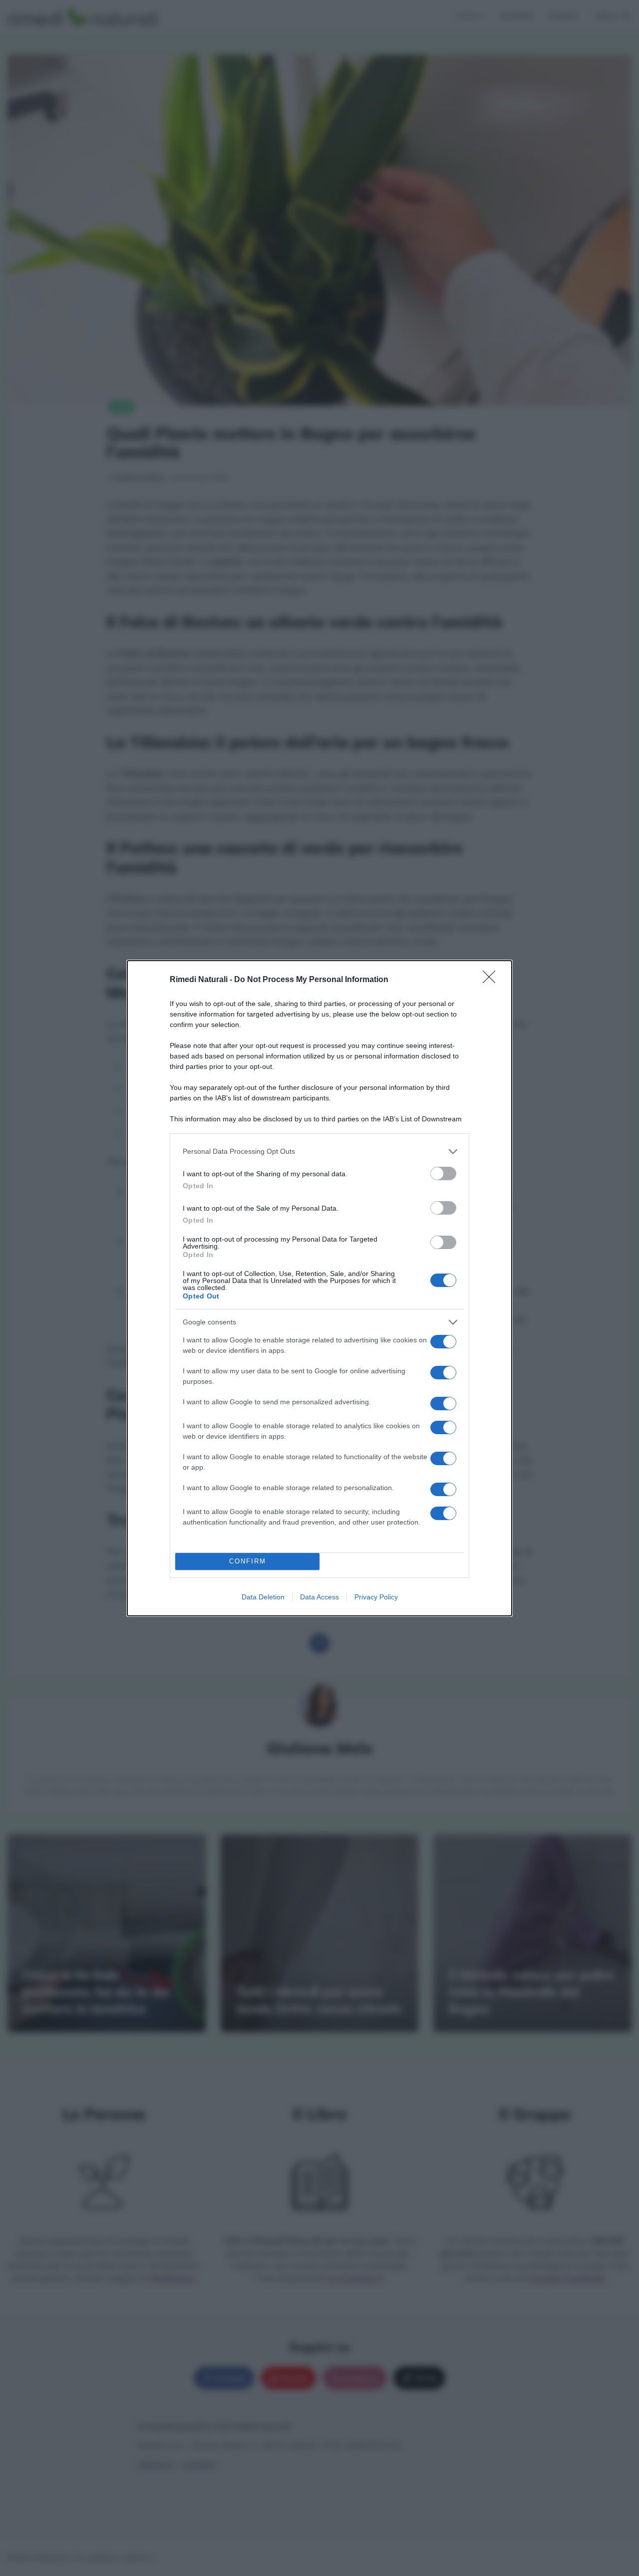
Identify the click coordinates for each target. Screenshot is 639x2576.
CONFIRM (248, 1561)
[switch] (443, 1173)
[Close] (492, 980)
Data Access (319, 1597)
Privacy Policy (376, 1597)
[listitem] (319, 1152)
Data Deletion (263, 1597)
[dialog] (319, 1288)
